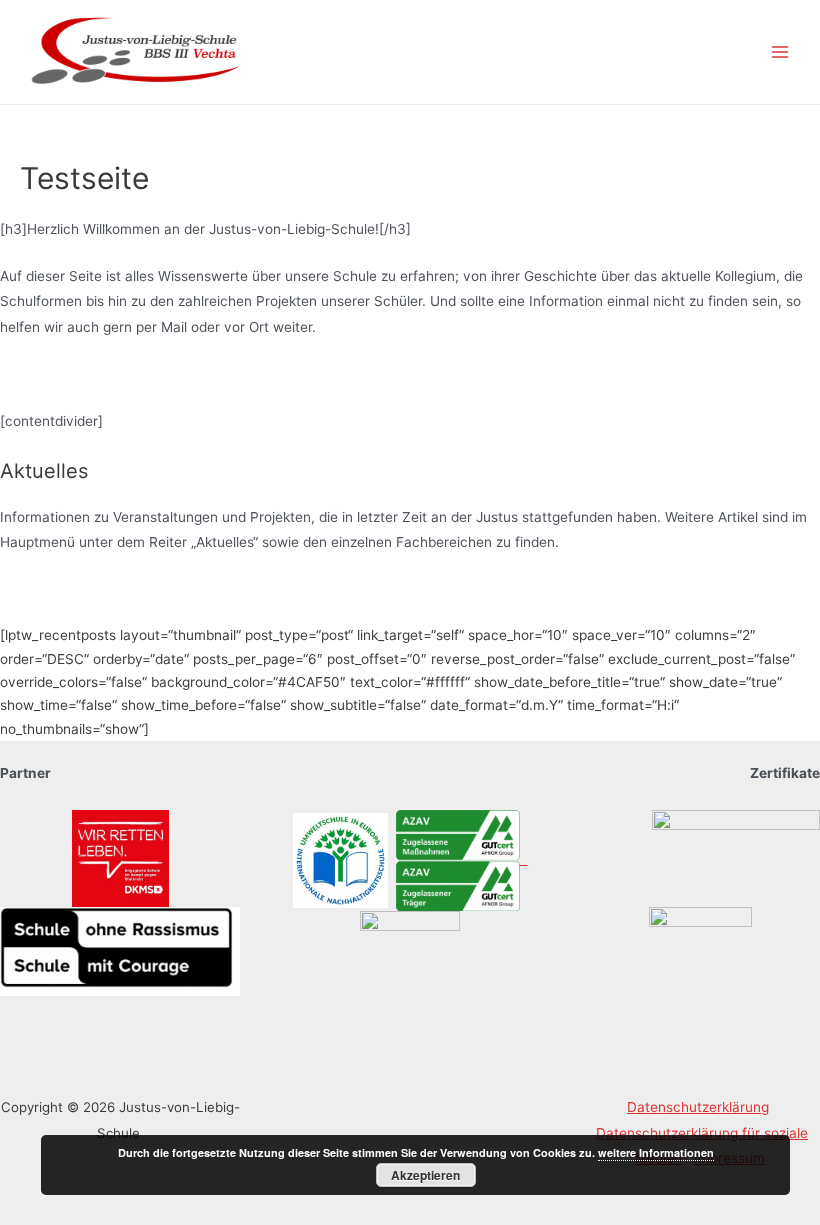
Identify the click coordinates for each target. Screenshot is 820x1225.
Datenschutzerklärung (698, 1107)
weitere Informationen (656, 1152)
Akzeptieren (425, 1175)
